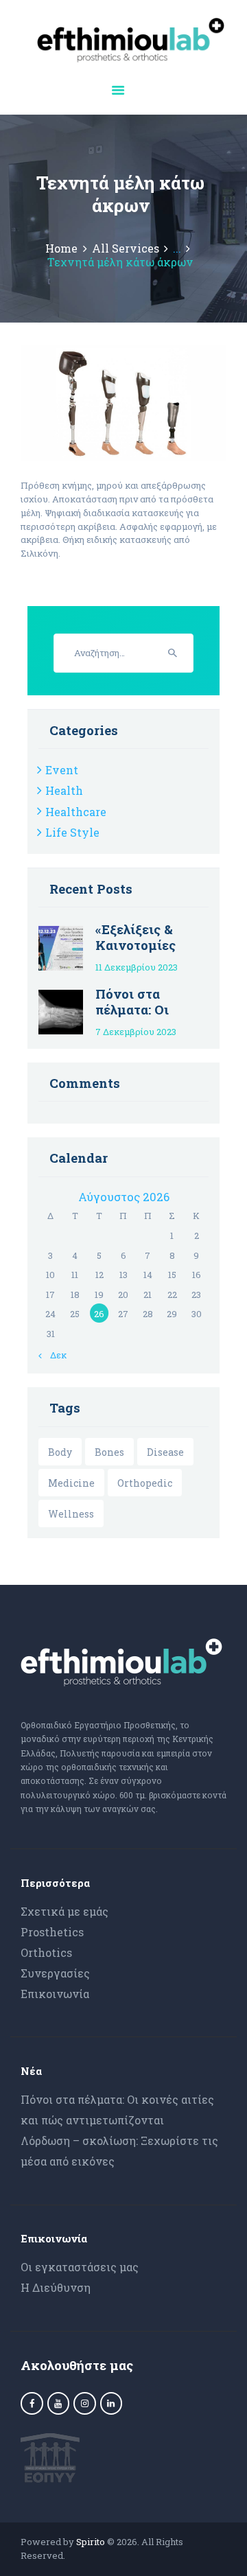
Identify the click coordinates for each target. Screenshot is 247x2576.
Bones (109, 1452)
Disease (165, 1452)
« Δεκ (55, 1355)
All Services (126, 248)
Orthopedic (145, 1483)
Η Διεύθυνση (56, 2287)
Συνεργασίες (55, 1973)
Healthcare (76, 812)
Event (62, 770)
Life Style (72, 832)
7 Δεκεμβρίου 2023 (136, 1032)
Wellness (71, 1514)
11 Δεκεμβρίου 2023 (137, 967)
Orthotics (46, 1952)
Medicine (71, 1483)
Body (60, 1452)
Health (64, 790)
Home (61, 248)
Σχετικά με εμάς (64, 1911)
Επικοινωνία (55, 1994)
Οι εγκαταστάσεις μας (80, 2267)
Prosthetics (52, 1932)
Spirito (91, 2542)
